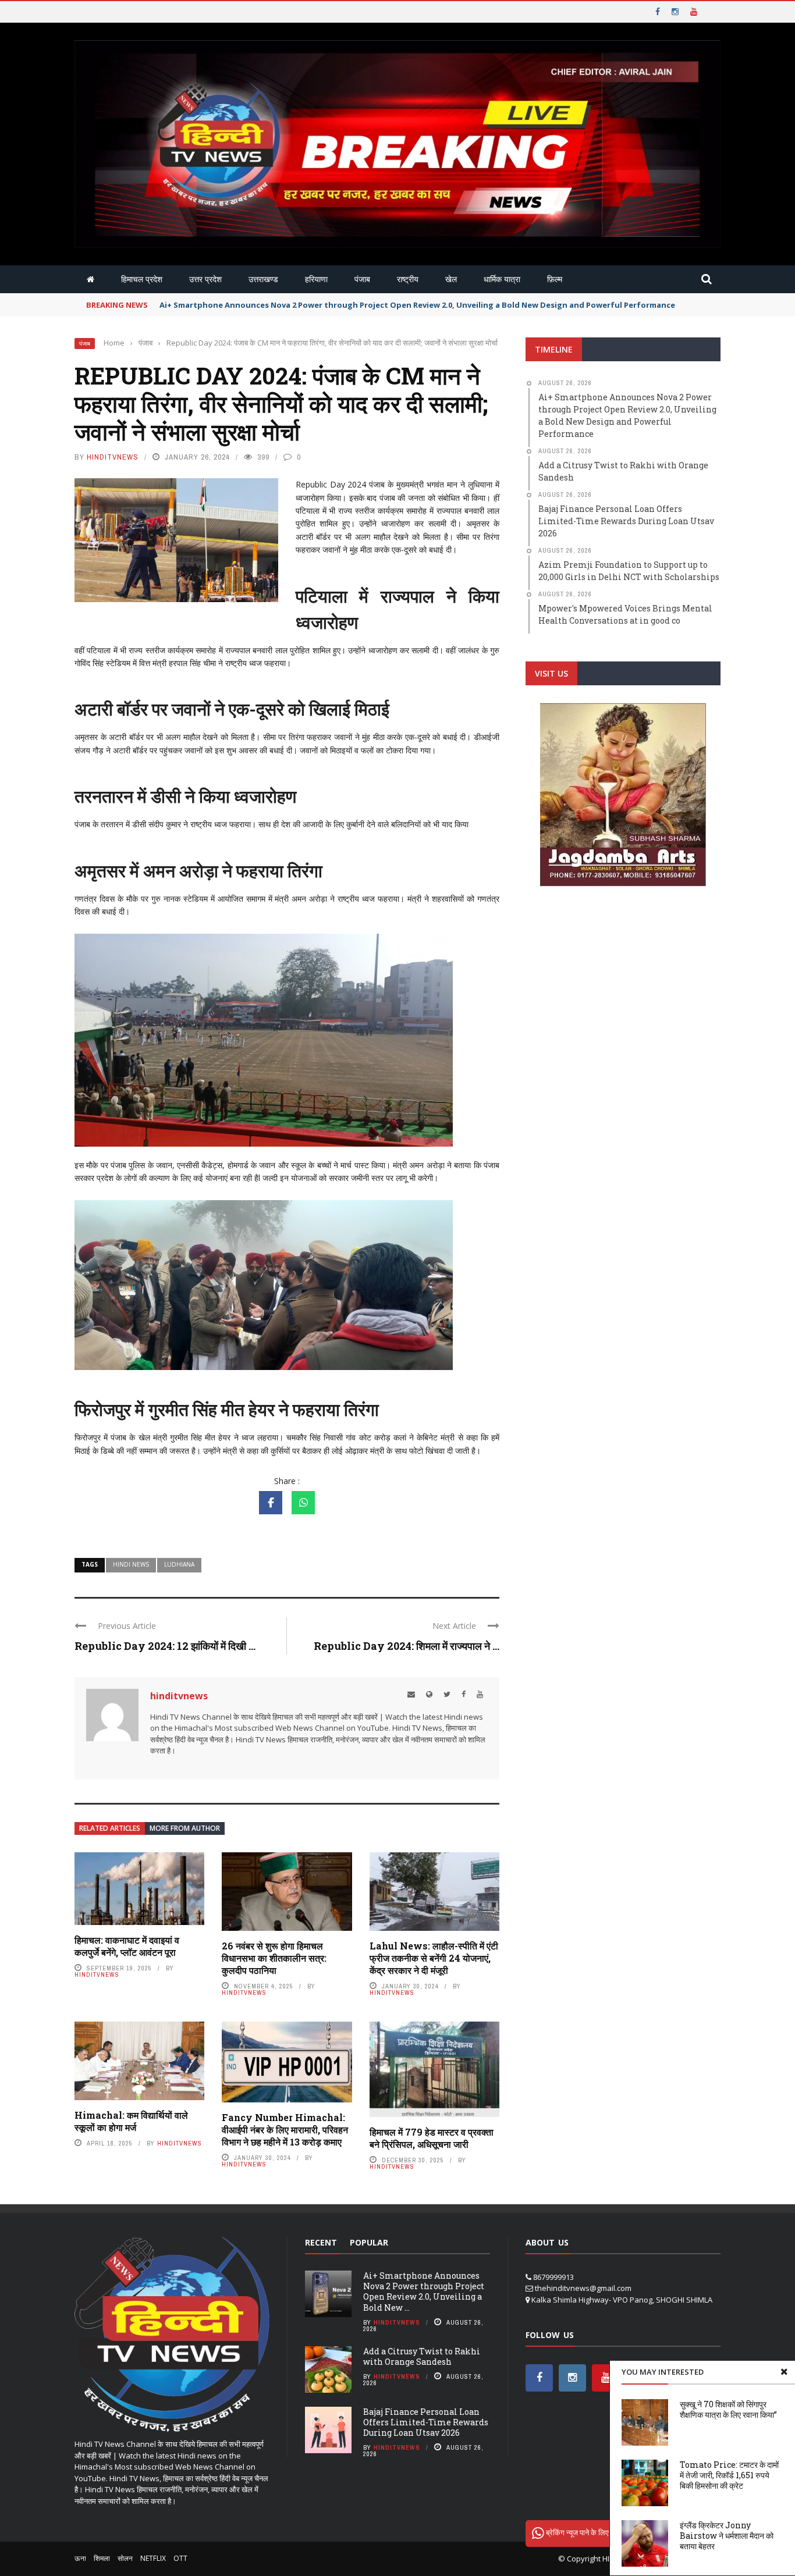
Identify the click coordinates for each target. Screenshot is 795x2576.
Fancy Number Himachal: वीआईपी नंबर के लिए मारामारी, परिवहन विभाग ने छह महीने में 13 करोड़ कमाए (285, 2130)
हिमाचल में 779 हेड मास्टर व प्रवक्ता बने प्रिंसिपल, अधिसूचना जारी (432, 2138)
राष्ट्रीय (408, 279)
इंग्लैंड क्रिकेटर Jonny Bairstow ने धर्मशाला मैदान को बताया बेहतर (727, 2536)
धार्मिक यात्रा (502, 279)
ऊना (80, 2558)
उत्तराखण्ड (263, 279)
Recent (321, 2242)
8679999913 (553, 2277)
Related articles (110, 1828)
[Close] (784, 2372)
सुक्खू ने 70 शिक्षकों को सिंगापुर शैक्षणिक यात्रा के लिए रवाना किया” (728, 2409)
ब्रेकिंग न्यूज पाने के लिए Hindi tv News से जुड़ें (611, 2532)
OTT (180, 2558)
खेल (451, 279)
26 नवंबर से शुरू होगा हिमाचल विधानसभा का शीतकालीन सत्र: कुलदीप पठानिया (274, 1958)
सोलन (125, 2558)
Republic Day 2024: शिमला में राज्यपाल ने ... (407, 1646)
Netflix (153, 2558)
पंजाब (362, 279)
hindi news (131, 1564)
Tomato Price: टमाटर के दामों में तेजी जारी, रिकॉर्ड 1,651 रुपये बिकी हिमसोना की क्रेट (729, 2475)
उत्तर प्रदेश (205, 279)
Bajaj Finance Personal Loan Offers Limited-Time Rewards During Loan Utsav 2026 (426, 2422)
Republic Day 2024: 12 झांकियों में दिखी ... (165, 1646)
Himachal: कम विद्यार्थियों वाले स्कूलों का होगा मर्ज (131, 2121)
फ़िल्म (555, 279)
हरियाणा (316, 279)
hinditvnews (113, 457)
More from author (185, 1828)
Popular (369, 2242)
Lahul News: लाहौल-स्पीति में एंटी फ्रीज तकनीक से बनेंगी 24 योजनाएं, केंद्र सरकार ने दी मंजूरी (434, 1958)
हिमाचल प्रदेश (142, 279)
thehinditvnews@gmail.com (583, 2288)
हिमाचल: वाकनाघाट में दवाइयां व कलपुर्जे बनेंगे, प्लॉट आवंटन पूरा (127, 1946)
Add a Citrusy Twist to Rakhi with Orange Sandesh (422, 2356)
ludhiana (179, 1564)
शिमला (102, 2558)
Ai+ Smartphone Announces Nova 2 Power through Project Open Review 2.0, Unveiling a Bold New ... (424, 2292)
